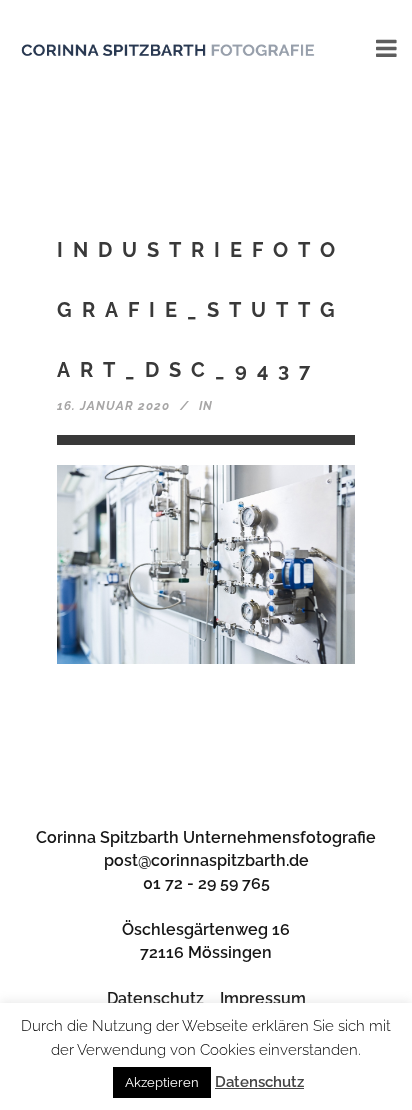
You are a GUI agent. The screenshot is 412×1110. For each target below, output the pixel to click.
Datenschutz (155, 998)
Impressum (263, 998)
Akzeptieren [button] (162, 1082)
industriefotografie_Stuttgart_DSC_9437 (201, 310)
